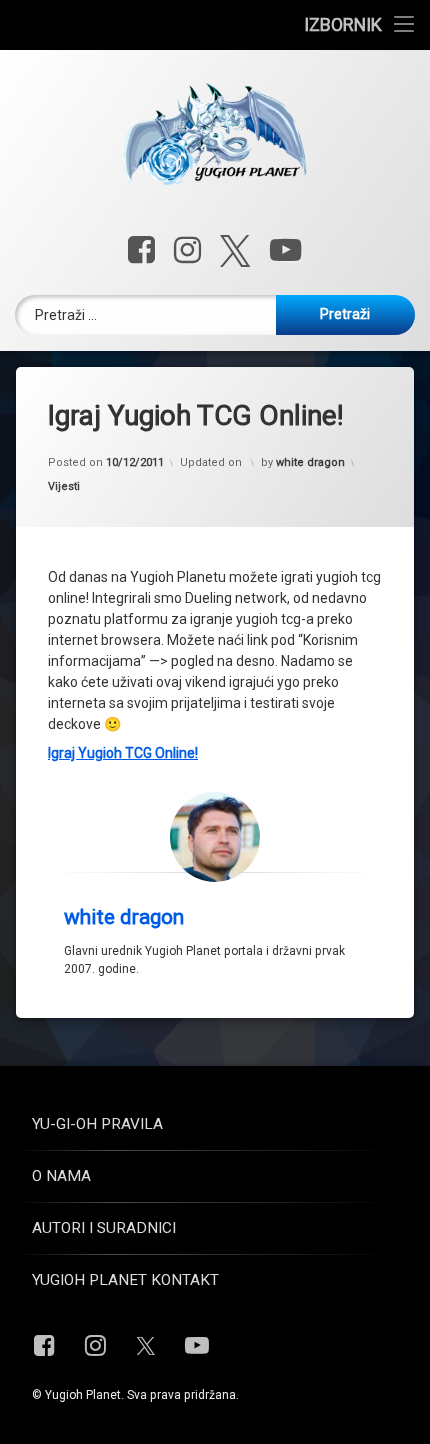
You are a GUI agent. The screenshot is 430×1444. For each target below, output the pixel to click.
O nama (61, 1176)
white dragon (310, 462)
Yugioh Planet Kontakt (125, 1280)
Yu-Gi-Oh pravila (97, 1124)
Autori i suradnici (104, 1228)
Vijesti (64, 486)
